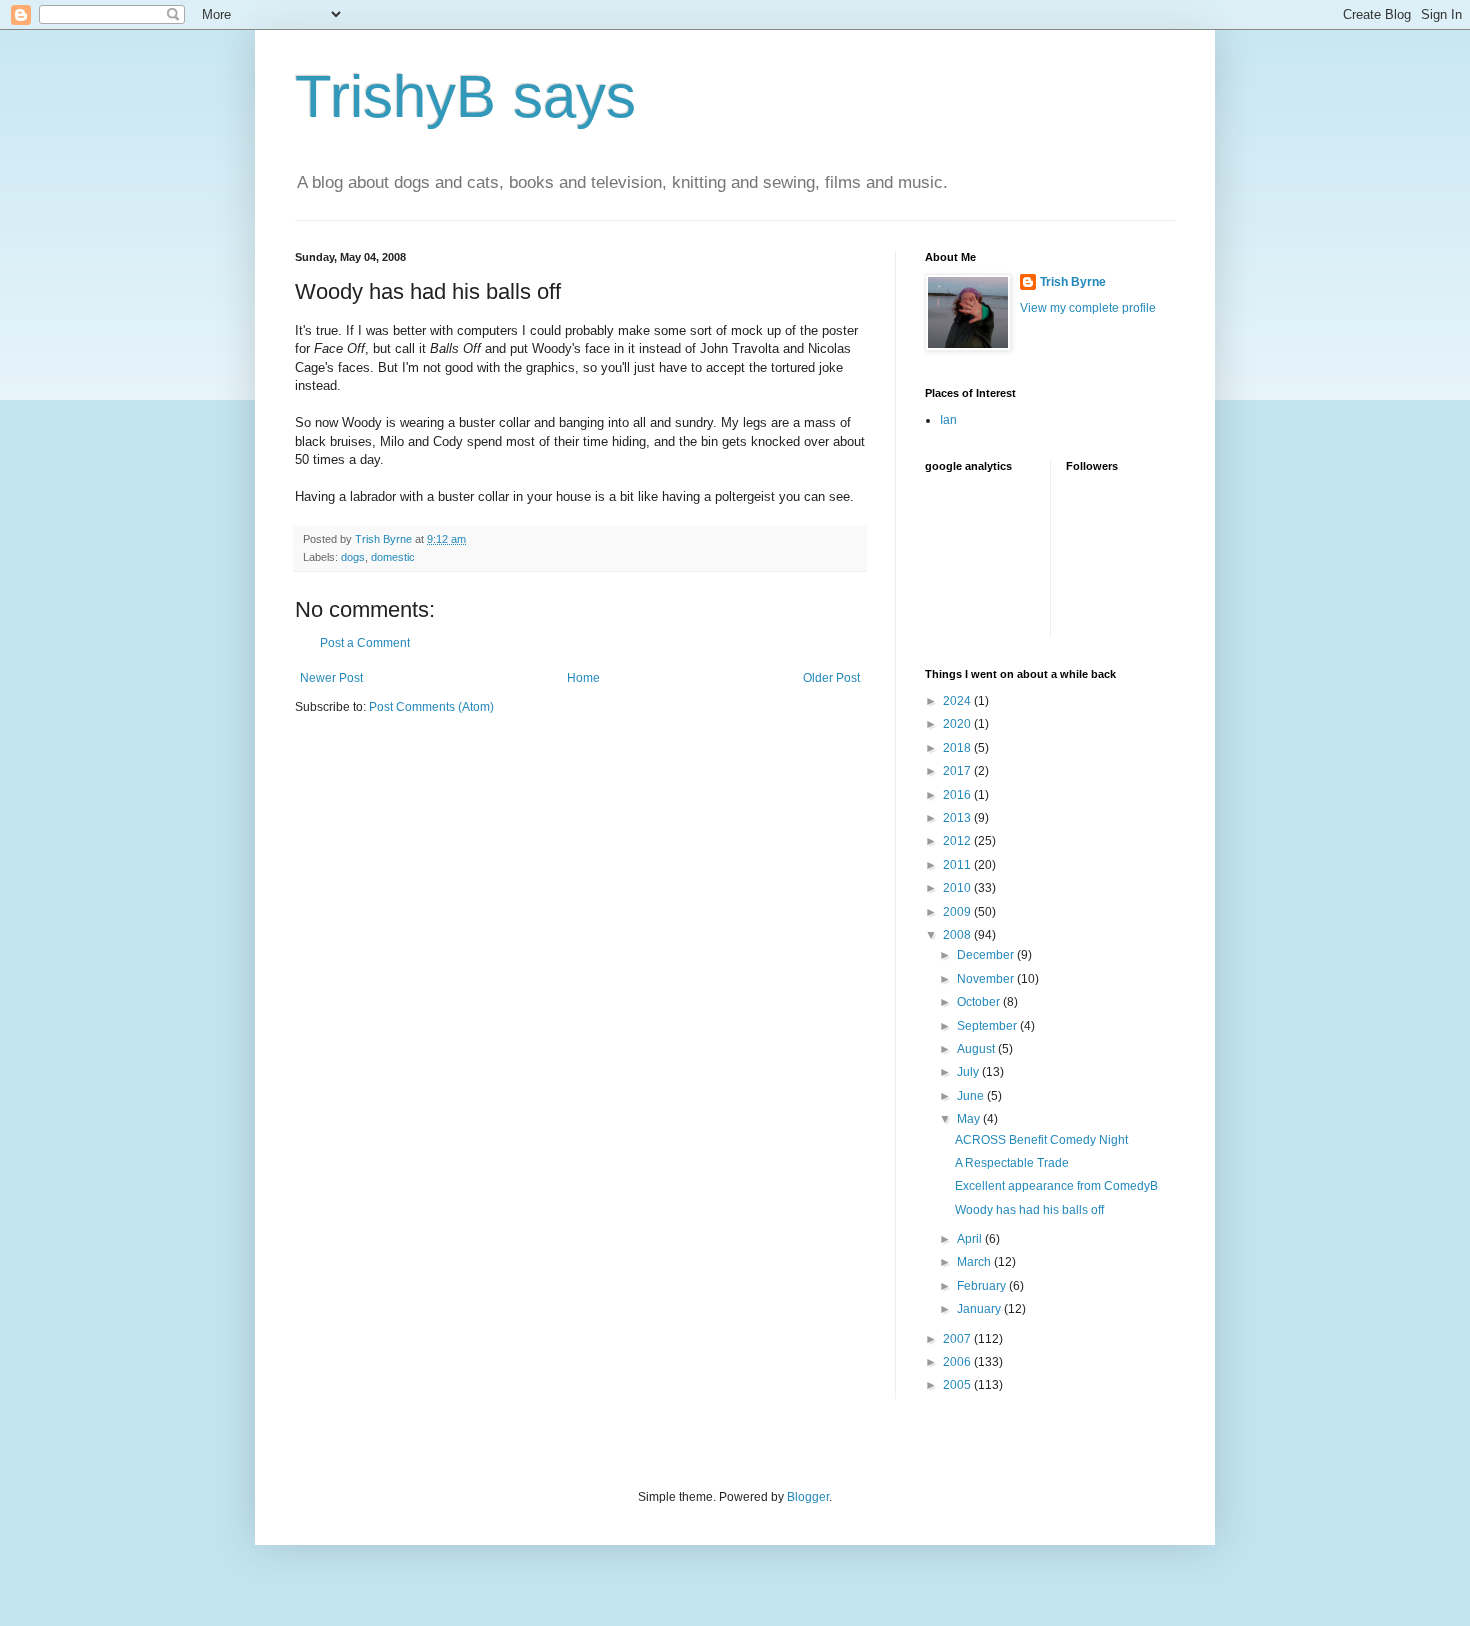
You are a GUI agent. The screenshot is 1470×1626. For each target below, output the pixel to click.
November (987, 979)
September (988, 1026)
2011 (958, 865)
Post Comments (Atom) (431, 707)
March (975, 1262)
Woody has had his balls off (1029, 1210)
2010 (958, 888)
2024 (958, 701)
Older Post (831, 678)
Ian (948, 420)
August (977, 1049)
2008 (958, 935)
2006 (958, 1362)
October (980, 1002)
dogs (353, 557)
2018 (958, 748)
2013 (958, 818)
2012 (958, 841)
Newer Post (331, 678)
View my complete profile (1088, 308)
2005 (958, 1385)
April (971, 1239)
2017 (958, 771)
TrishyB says (465, 96)
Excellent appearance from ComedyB (1056, 1186)
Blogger (808, 1497)
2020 (958, 724)
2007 (958, 1339)
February (983, 1286)
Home (583, 678)
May (970, 1119)
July (969, 1072)
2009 (958, 912)
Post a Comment (365, 643)
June (972, 1096)
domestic (393, 557)
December (987, 955)
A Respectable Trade (1012, 1163)
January (980, 1309)
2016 (958, 795)
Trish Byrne (1073, 282)
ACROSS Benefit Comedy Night (1041, 1140)
